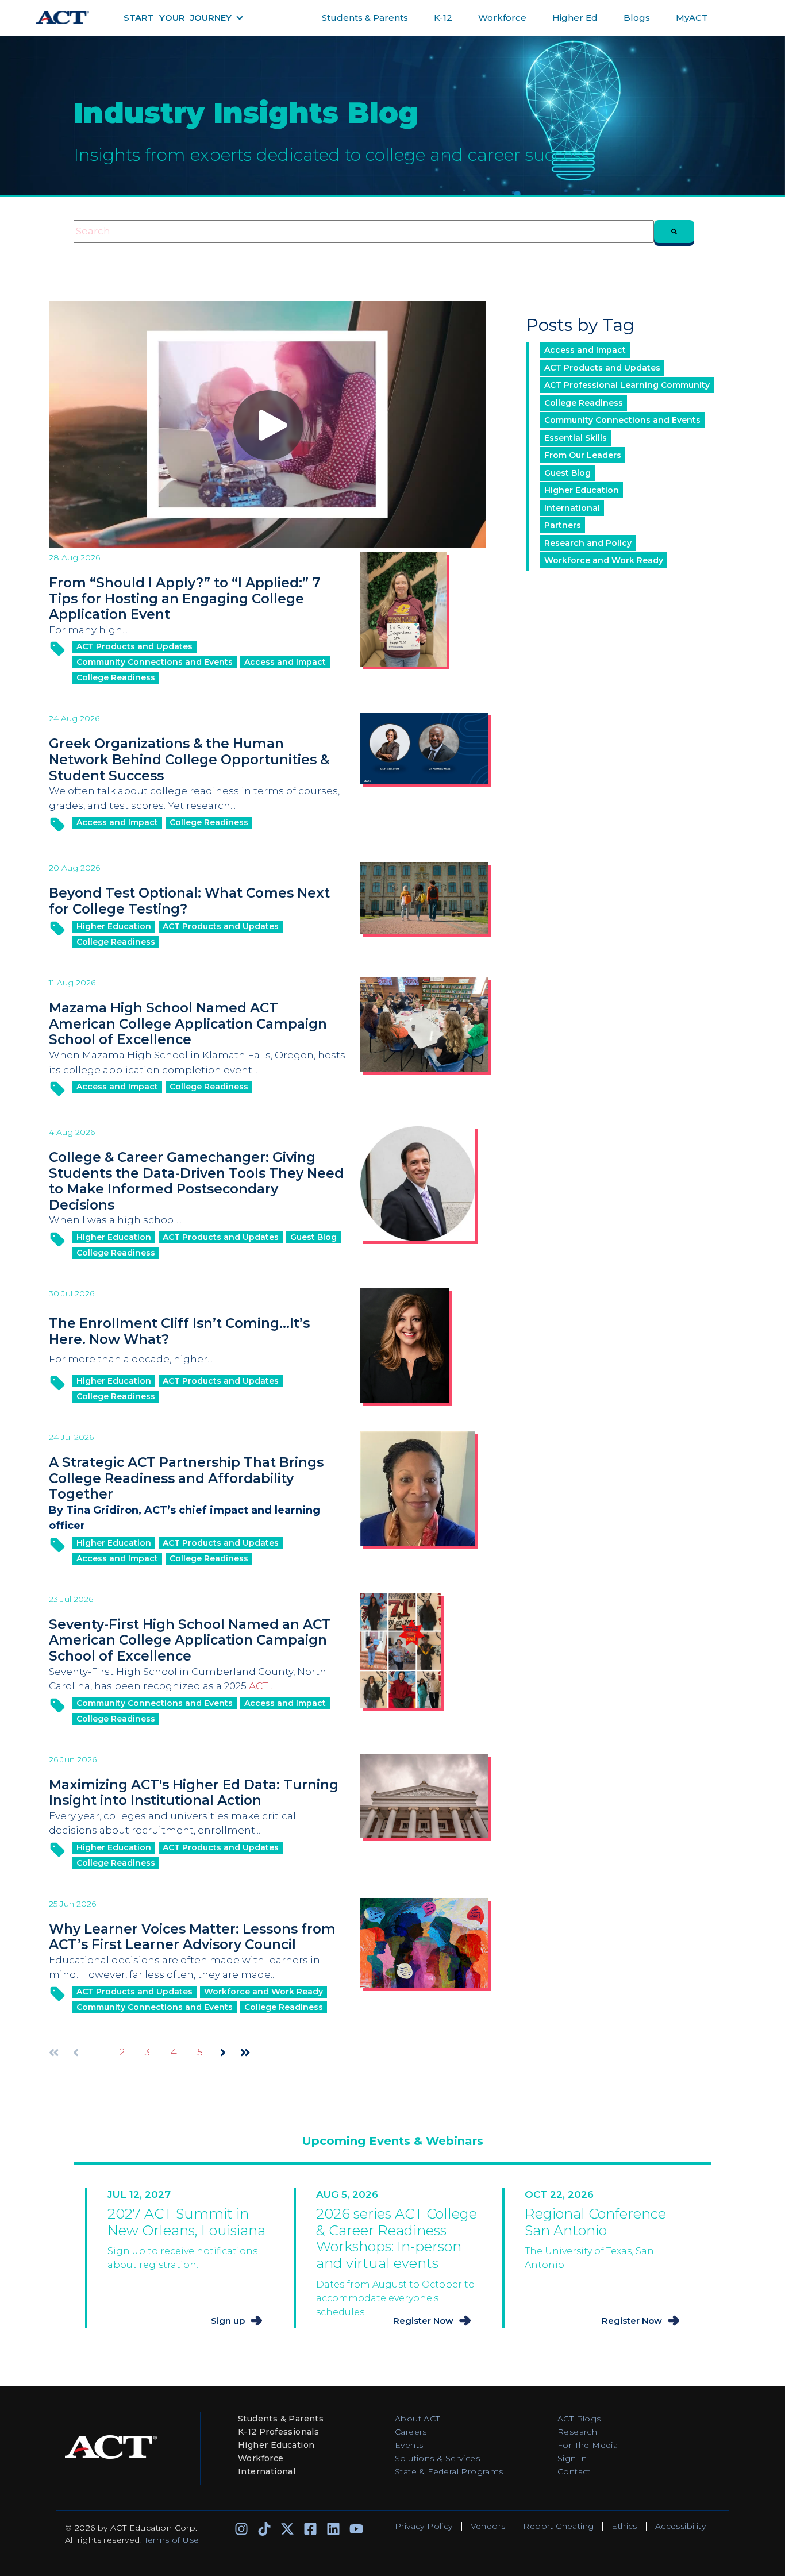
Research (577, 2432)
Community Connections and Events (155, 662)
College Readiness (116, 677)
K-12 (443, 18)
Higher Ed (575, 18)
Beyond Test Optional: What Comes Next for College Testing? (189, 901)
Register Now (423, 2321)
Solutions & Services (437, 2458)
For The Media (588, 2445)
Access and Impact (285, 662)
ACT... (261, 1686)
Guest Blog (313, 1237)
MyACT (692, 18)
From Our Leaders (583, 455)
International (572, 508)
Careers (411, 2432)
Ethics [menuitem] (624, 2526)
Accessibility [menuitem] (680, 2526)
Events (409, 2445)
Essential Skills (576, 438)
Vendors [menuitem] (488, 2526)
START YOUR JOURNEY (178, 18)
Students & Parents (365, 18)
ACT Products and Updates (134, 646)
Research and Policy (588, 543)
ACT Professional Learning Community (627, 385)
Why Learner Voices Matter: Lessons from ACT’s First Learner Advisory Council (192, 1937)
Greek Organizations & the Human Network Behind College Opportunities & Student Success (189, 759)
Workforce (502, 18)
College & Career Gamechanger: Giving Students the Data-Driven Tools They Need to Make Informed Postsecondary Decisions (196, 1181)
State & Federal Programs (449, 2471)
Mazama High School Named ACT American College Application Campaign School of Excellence (188, 1024)
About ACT (417, 2419)
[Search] (674, 232)
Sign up (228, 2321)
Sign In (572, 2458)
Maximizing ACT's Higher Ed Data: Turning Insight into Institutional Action (194, 1793)
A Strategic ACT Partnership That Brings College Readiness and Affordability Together (186, 1478)
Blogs (637, 18)
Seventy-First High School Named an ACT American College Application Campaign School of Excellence (190, 1640)
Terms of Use (172, 2540)
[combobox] (364, 232)
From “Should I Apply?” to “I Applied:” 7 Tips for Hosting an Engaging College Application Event (184, 598)
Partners (563, 525)
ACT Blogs (579, 2419)
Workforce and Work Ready (263, 1992)
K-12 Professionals (278, 2432)
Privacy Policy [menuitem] (424, 2526)
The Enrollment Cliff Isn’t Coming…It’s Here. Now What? (179, 1331)
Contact (574, 2471)
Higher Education (114, 926)
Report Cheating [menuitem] (558, 2526)
